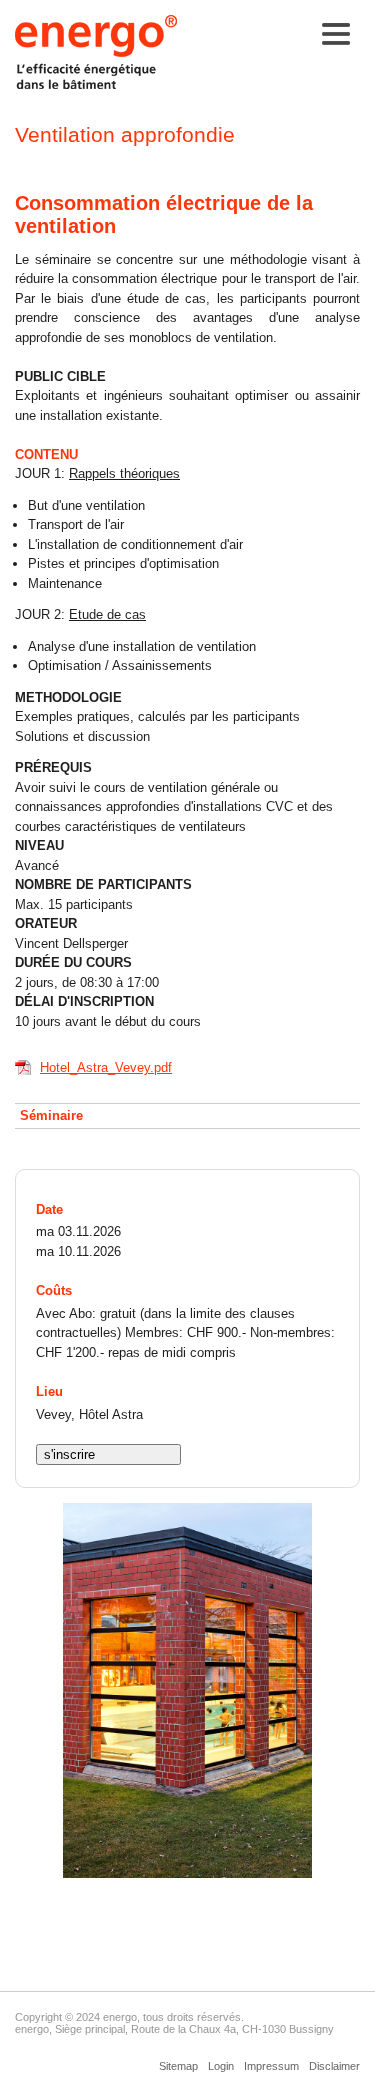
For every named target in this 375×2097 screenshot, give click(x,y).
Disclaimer (334, 2066)
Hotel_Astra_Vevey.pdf (106, 1067)
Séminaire (51, 1115)
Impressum (271, 2066)
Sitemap (178, 2066)
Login (221, 2066)
